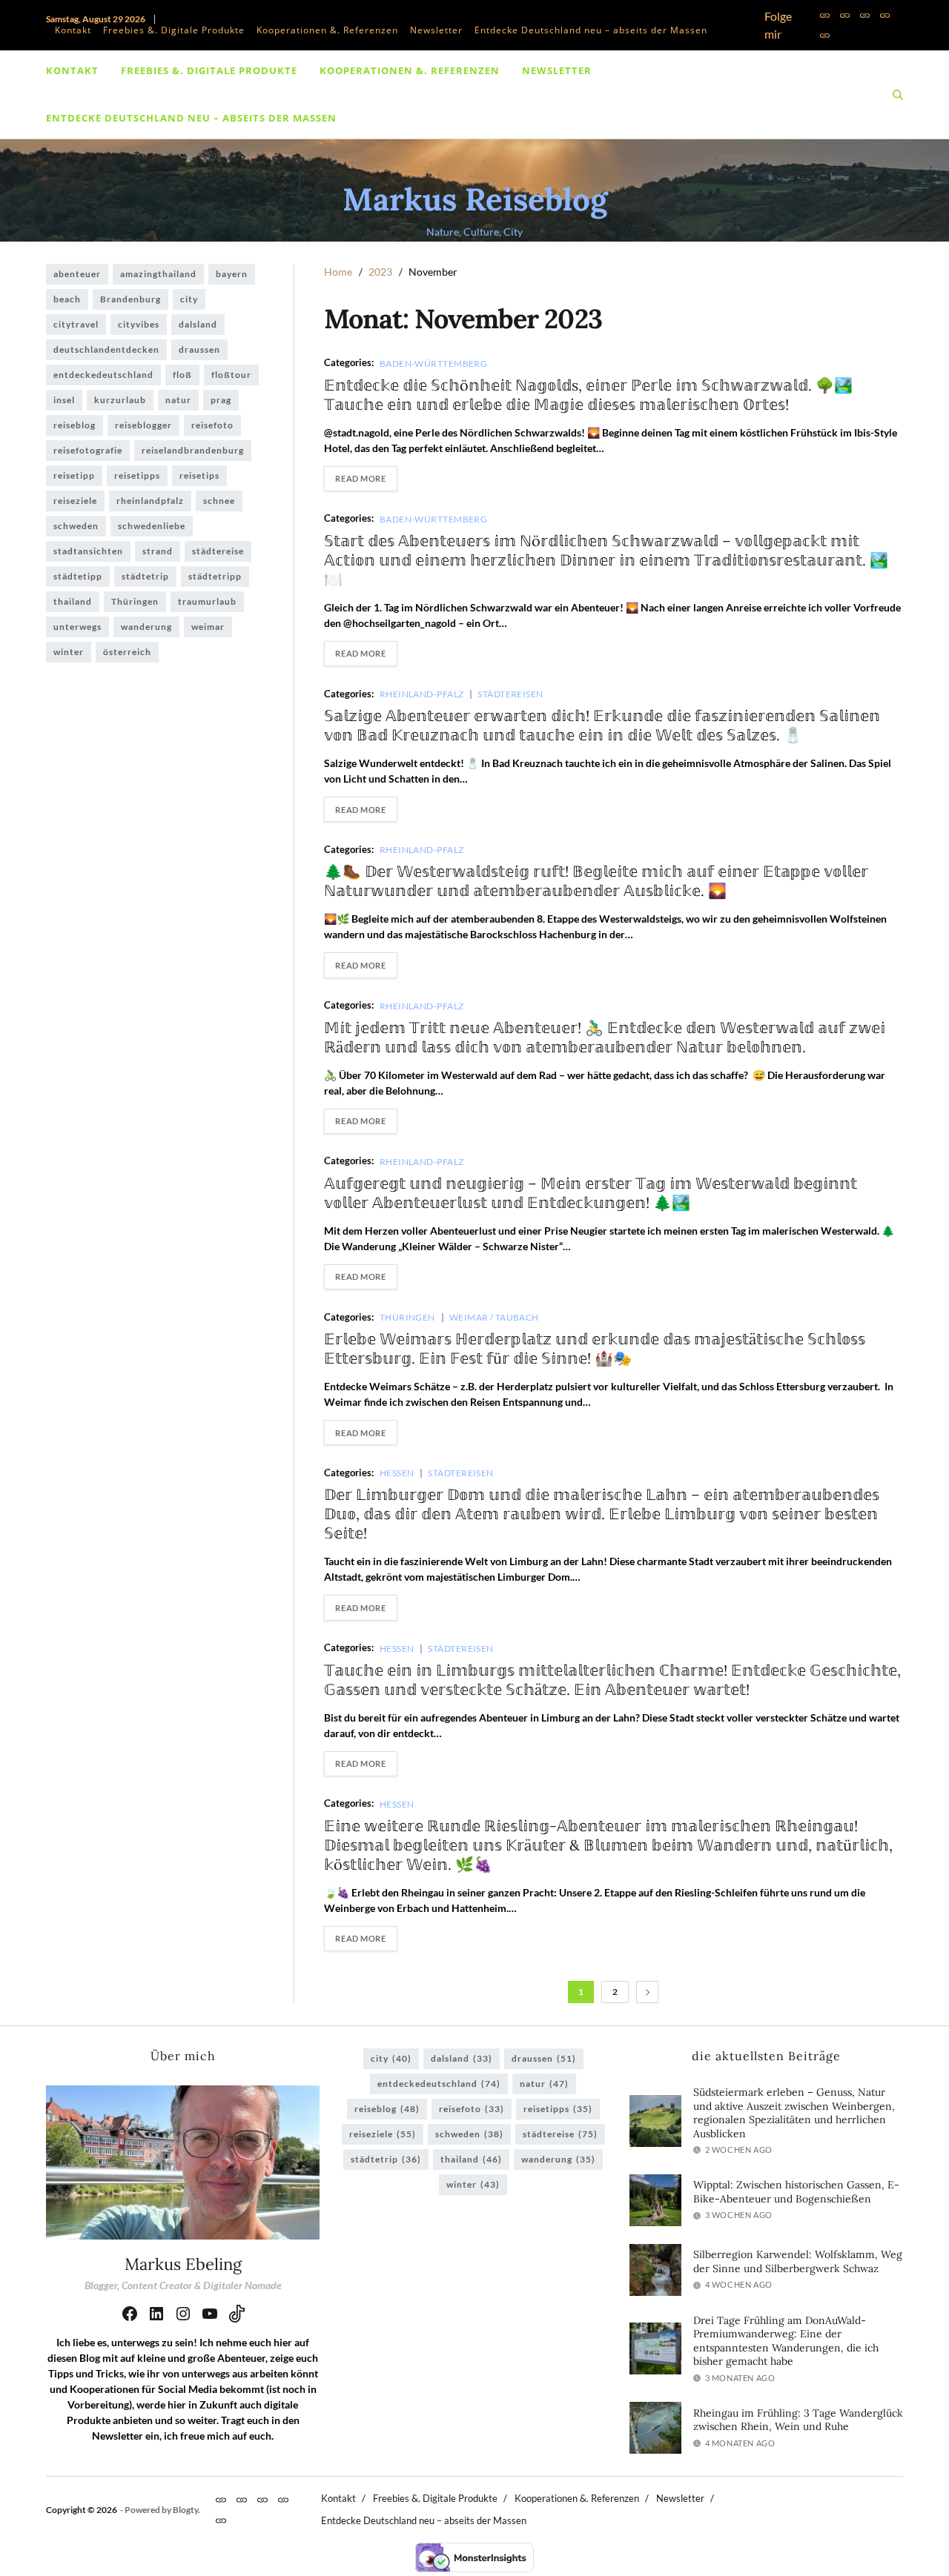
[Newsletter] (885, 15)
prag (221, 400)
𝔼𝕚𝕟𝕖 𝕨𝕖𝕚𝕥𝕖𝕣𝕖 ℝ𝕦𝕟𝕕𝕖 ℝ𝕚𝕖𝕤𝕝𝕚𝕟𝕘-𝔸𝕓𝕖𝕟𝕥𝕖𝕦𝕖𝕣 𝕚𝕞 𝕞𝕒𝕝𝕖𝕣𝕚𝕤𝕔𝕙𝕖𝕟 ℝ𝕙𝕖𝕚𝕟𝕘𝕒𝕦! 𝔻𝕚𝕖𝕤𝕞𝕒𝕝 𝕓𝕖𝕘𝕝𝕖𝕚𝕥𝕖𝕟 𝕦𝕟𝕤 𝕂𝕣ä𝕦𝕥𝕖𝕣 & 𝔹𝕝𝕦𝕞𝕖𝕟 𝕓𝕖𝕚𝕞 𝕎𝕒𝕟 (608, 1845)
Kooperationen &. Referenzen (327, 30)
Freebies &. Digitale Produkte (174, 30)
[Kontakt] (825, 15)
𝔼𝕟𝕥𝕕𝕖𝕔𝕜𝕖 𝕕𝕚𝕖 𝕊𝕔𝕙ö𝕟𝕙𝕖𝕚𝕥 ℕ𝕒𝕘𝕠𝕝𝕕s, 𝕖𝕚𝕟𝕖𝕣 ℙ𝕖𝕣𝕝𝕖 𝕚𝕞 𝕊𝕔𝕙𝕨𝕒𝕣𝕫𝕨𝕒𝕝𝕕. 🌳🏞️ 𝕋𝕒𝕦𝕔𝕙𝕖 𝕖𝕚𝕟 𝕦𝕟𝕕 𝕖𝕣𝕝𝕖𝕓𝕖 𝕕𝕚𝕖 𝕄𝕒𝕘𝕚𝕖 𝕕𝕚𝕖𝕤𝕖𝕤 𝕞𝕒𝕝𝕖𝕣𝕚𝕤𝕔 (588, 395)
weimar (208, 627)
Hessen (397, 1473)
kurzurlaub (120, 400)
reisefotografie (88, 450)
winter (69, 652)
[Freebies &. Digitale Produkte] (845, 15)
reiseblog (75, 425)
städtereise (218, 551)
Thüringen (407, 1317)
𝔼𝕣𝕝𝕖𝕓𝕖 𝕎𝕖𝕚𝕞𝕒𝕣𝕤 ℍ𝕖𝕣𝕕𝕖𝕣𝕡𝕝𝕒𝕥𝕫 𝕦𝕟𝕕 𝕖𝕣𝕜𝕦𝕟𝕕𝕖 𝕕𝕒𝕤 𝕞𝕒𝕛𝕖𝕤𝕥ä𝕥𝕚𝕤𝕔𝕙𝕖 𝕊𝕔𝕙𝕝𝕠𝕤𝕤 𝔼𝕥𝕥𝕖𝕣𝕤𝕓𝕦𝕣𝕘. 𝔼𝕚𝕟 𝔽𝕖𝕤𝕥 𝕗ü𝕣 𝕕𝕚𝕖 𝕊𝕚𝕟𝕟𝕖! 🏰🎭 (595, 1348)
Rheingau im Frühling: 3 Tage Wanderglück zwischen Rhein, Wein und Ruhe (798, 2420)
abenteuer (77, 274)
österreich (127, 652)
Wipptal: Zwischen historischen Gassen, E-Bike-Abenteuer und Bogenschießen (796, 2192)
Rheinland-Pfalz (422, 694)
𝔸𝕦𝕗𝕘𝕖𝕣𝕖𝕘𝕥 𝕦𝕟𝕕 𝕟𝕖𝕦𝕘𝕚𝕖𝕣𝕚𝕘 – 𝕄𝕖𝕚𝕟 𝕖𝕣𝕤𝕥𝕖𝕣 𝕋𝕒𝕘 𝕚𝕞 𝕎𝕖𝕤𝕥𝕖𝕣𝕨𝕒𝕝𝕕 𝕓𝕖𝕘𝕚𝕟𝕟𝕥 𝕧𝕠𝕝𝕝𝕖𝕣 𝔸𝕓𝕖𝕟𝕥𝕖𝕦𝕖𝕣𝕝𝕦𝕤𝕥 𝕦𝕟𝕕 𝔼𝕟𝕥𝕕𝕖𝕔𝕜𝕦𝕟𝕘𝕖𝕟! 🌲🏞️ (591, 1193)
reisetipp (74, 475)
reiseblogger (143, 425)
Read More (360, 478)
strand (158, 551)
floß (182, 375)
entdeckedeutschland (103, 375)
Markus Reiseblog (475, 199)
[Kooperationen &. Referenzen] (865, 15)
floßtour (231, 375)
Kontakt (73, 30)
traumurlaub (207, 601)
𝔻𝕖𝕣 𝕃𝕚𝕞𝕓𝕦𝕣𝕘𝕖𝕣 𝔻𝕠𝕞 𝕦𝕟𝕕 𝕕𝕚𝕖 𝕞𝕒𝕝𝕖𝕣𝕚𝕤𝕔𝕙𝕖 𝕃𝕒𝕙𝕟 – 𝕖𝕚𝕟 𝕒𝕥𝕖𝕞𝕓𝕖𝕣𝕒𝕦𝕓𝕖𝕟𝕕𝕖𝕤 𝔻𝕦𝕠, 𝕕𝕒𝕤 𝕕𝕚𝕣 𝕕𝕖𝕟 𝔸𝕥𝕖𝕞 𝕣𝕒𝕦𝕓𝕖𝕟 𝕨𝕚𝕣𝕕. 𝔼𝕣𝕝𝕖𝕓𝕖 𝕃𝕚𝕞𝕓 (602, 1514)
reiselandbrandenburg (193, 450)
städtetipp (78, 576)
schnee (219, 501)
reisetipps (137, 475)
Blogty (185, 2510)
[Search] (898, 95)
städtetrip (145, 576)
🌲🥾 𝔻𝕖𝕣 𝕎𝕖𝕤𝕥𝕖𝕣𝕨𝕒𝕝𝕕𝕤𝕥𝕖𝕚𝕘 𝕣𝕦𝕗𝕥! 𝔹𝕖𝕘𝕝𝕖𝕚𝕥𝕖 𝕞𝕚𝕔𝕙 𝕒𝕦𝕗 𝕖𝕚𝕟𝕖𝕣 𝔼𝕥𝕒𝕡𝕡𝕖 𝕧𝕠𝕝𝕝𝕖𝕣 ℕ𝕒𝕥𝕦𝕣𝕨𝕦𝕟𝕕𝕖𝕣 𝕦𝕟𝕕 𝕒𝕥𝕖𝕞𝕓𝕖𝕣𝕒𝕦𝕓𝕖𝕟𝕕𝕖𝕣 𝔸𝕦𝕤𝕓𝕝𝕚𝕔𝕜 (596, 881)
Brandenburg (130, 299)
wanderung (146, 627)
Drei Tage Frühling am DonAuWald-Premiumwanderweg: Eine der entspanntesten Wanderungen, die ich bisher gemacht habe (786, 2341)
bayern (232, 274)
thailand (73, 601)
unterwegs (77, 627)
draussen (199, 349)
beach (67, 299)
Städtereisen (510, 694)
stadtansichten (88, 551)
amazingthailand (158, 274)
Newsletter (436, 30)
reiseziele (75, 501)
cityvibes (139, 324)
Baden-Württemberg (433, 363)
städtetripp (215, 576)
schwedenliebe (152, 526)
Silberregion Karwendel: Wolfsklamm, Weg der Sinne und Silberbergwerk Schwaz (798, 2261)
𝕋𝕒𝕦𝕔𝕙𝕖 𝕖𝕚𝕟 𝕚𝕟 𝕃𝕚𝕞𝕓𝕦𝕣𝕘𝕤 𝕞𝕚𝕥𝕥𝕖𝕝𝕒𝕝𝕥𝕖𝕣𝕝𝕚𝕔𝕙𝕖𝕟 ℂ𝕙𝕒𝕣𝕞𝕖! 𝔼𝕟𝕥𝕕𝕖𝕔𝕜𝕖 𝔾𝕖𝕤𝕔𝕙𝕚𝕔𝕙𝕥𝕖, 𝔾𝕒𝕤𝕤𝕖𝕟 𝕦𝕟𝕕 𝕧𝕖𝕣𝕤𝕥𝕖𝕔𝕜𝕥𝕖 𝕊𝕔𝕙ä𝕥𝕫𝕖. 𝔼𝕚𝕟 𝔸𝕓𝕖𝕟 (612, 1680)
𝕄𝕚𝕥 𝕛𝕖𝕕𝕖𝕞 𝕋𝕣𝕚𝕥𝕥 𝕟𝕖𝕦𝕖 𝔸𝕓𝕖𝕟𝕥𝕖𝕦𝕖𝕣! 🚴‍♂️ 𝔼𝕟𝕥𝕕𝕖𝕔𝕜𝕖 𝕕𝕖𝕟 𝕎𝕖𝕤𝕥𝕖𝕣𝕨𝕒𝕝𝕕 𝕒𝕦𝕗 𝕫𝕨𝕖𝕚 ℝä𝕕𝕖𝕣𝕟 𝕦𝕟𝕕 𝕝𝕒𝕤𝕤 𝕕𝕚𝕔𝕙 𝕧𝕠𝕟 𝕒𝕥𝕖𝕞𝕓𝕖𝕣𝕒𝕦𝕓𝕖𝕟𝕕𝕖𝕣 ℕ (605, 1037)
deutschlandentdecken (106, 349)
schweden (76, 526)
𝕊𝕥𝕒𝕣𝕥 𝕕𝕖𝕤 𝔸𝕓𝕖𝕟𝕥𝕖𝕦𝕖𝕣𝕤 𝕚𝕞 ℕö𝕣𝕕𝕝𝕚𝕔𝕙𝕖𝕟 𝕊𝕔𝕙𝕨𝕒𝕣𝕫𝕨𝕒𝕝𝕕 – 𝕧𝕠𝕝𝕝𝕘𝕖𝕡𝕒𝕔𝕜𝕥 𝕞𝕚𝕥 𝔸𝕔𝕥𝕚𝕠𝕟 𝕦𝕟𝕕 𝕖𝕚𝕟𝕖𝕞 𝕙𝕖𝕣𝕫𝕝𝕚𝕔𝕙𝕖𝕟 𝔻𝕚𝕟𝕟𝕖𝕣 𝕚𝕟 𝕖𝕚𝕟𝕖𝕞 (606, 560)
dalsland (198, 324)
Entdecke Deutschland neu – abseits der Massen (591, 30)
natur (178, 400)
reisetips (199, 475)
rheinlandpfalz (150, 501)
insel (64, 400)
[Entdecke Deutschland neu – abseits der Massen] (825, 35)
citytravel (76, 324)
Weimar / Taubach (494, 1317)
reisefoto (212, 425)
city (189, 299)
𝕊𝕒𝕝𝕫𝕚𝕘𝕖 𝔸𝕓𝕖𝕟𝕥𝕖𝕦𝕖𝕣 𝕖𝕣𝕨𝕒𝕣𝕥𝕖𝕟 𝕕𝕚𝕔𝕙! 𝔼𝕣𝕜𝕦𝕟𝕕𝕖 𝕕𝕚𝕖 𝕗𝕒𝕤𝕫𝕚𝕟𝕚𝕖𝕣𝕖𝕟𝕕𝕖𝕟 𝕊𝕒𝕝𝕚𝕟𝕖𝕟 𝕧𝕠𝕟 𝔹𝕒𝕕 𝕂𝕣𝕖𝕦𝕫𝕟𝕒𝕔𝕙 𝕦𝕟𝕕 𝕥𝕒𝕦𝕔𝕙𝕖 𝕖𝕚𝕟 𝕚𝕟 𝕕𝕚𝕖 (602, 725)
